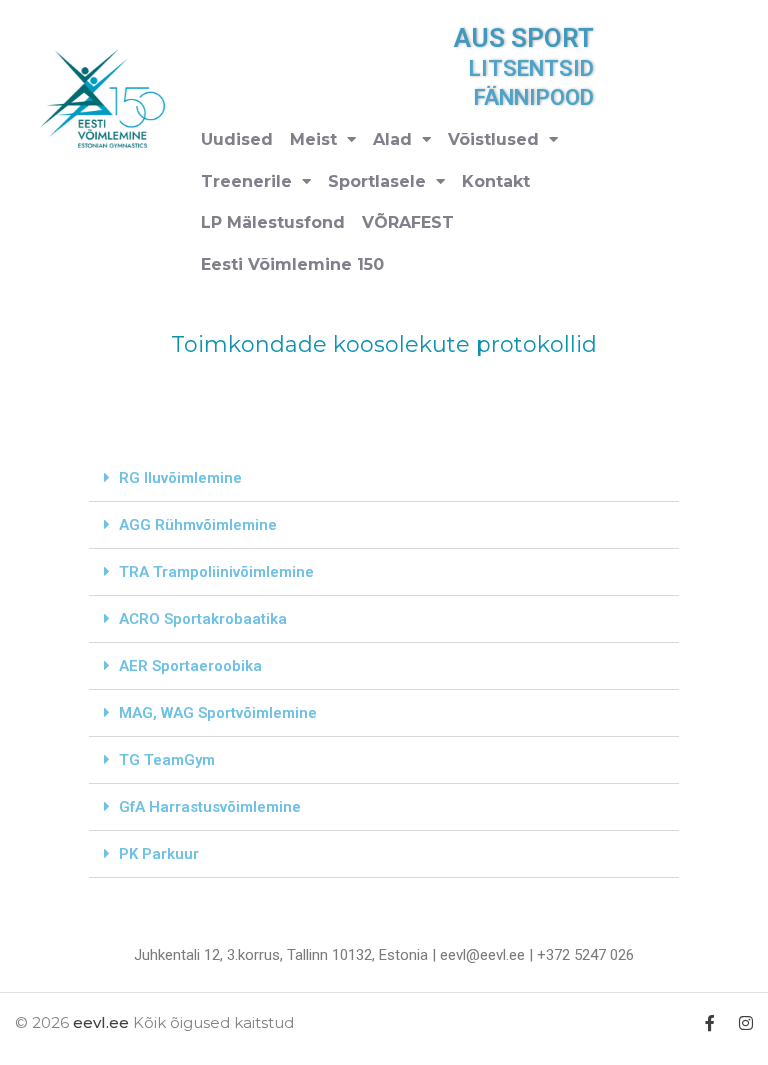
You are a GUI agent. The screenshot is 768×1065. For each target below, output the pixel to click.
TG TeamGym (167, 760)
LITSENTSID (531, 68)
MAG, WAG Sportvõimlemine (218, 713)
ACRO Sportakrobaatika (203, 619)
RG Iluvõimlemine (180, 478)
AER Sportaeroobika (190, 666)
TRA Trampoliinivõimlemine (216, 572)
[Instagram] (746, 1022)
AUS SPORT (524, 38)
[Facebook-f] (710, 1022)
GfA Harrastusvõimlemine (210, 807)
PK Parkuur (159, 854)
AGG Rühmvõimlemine (198, 525)
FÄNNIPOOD (534, 97)
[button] (384, 478)
